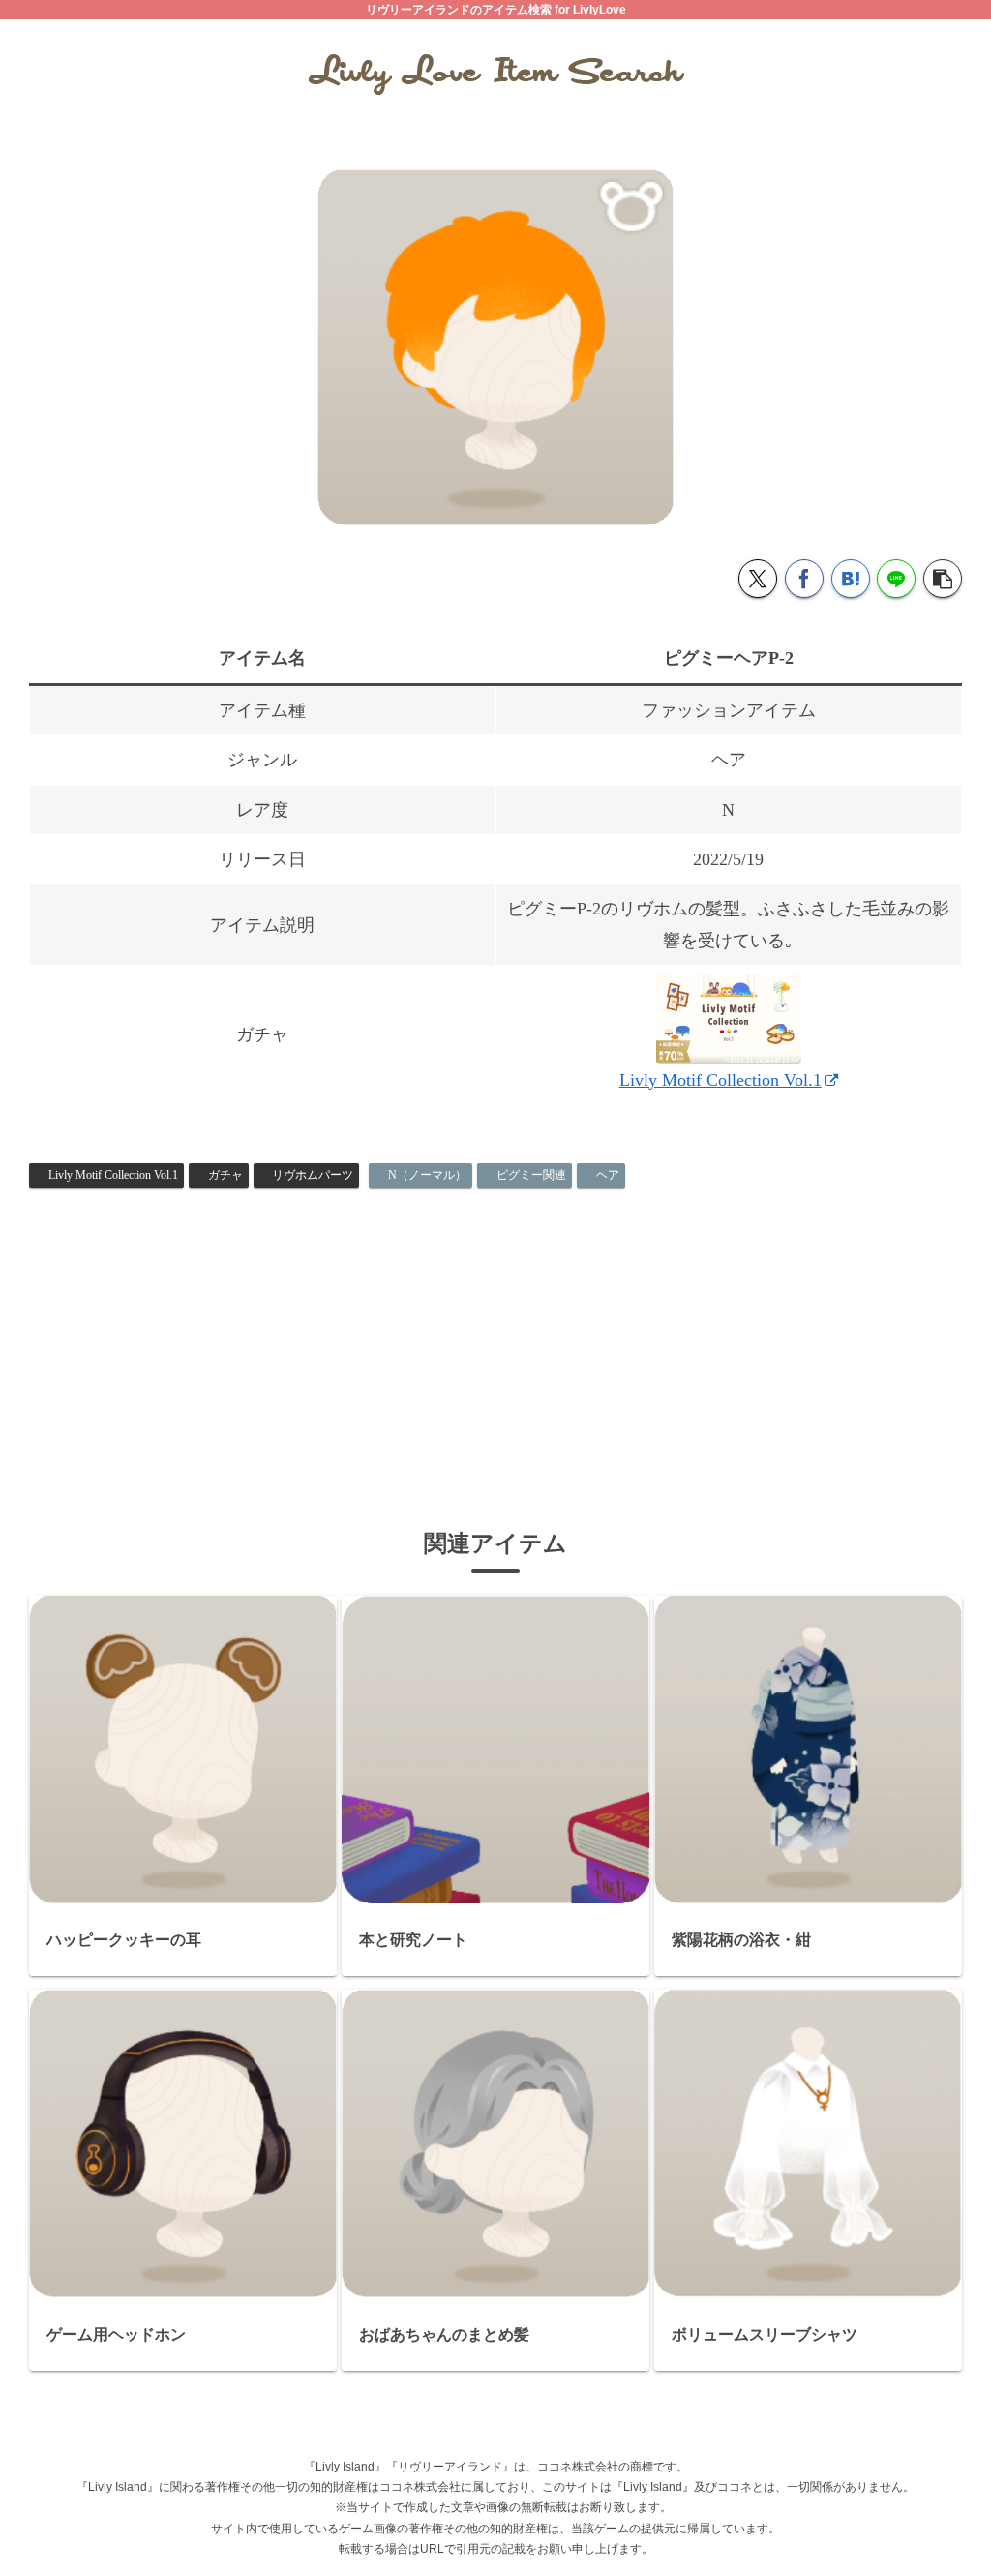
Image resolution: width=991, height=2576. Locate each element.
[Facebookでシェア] (804, 579)
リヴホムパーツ (313, 1175)
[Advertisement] (495, 1341)
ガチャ (225, 1175)
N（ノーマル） (427, 1175)
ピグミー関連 (531, 1175)
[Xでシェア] (758, 579)
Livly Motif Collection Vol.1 (721, 1080)
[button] (943, 579)
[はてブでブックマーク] (851, 579)
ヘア (608, 1175)
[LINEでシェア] (896, 579)
